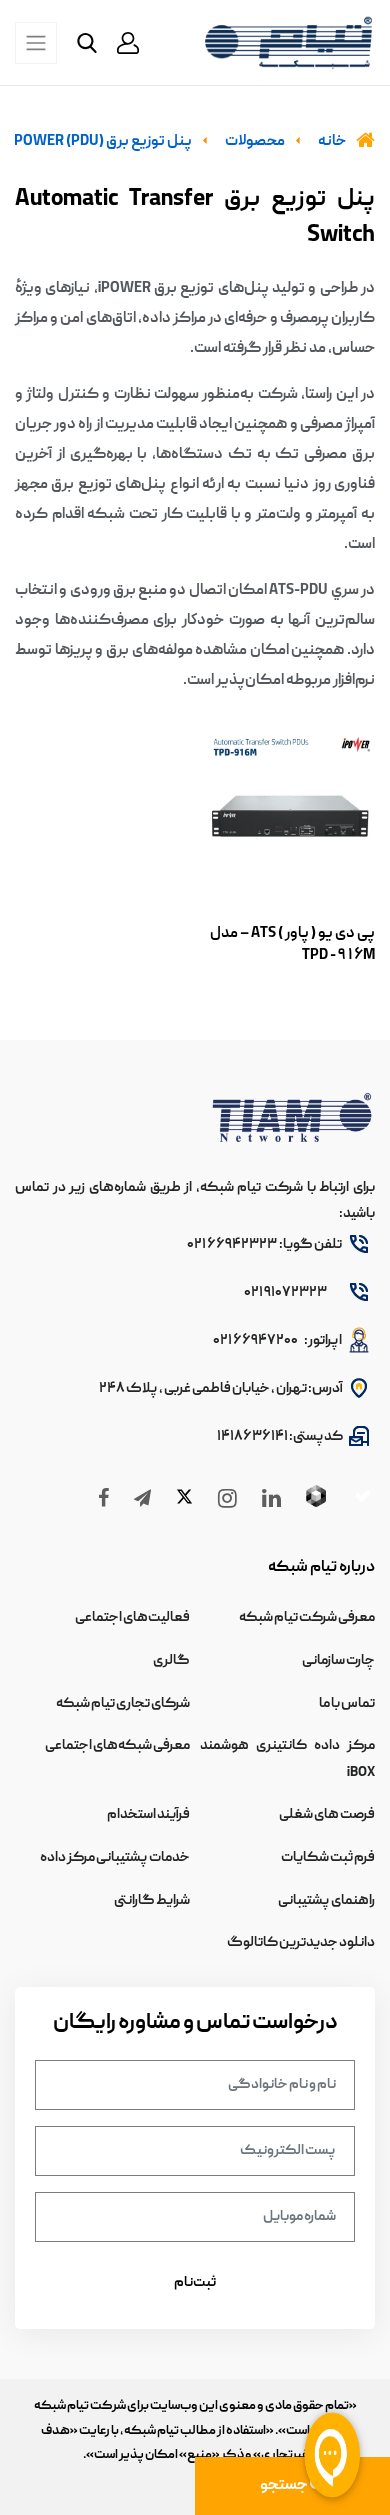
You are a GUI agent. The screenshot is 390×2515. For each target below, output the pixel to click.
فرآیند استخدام (148, 1815)
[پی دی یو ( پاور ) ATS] (290, 817)
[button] (128, 43)
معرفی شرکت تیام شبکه (307, 1618)
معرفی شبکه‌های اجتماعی (117, 1746)
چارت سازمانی (338, 1661)
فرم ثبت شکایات (328, 1858)
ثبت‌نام (195, 2283)
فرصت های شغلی (327, 1815)
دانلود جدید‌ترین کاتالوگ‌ (301, 1943)
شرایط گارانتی (152, 1901)
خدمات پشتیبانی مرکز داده (115, 1858)
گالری (171, 1661)
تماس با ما (347, 1704)
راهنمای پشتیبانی (326, 1901)
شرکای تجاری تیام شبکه (123, 1704)
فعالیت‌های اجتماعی (132, 1618)
